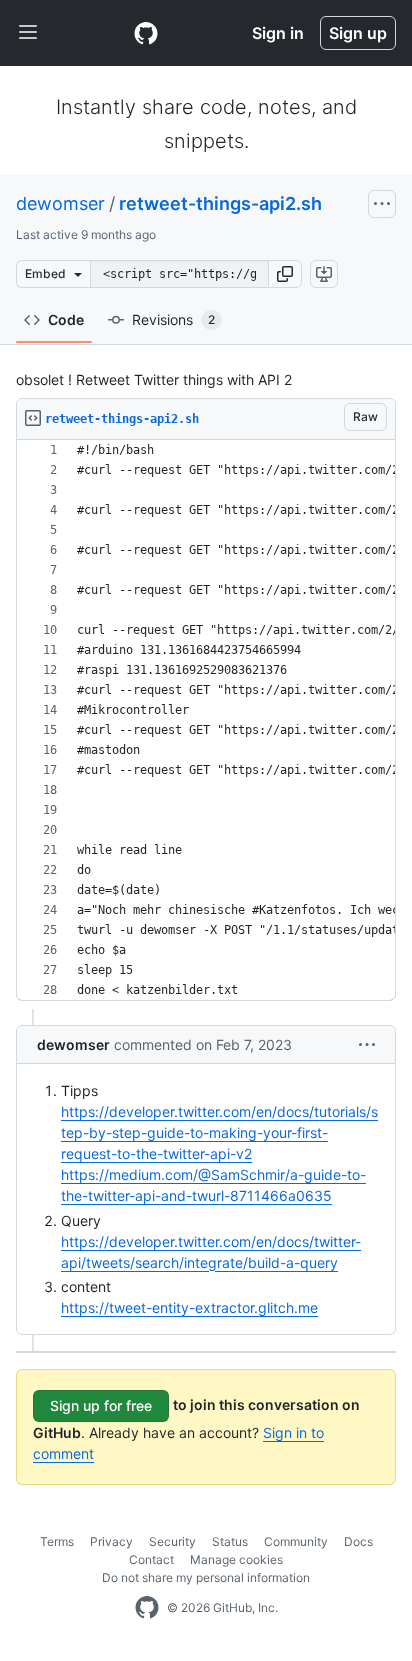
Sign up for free (101, 1405)
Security (172, 1541)
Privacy (111, 1541)
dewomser (60, 203)
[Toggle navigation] (28, 33)
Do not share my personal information (206, 1577)
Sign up (358, 33)
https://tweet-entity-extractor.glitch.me (189, 1307)
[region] (206, 720)
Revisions (173, 319)
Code (66, 319)
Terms (57, 1541)
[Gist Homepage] (146, 33)
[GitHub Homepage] (147, 1608)
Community (296, 1541)
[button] (285, 274)
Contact (151, 1559)
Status (230, 1541)
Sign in (278, 33)
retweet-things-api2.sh (220, 203)
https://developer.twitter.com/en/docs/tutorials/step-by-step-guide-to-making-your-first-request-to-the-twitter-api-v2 (219, 1132)
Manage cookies (236, 1559)
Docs (358, 1541)
